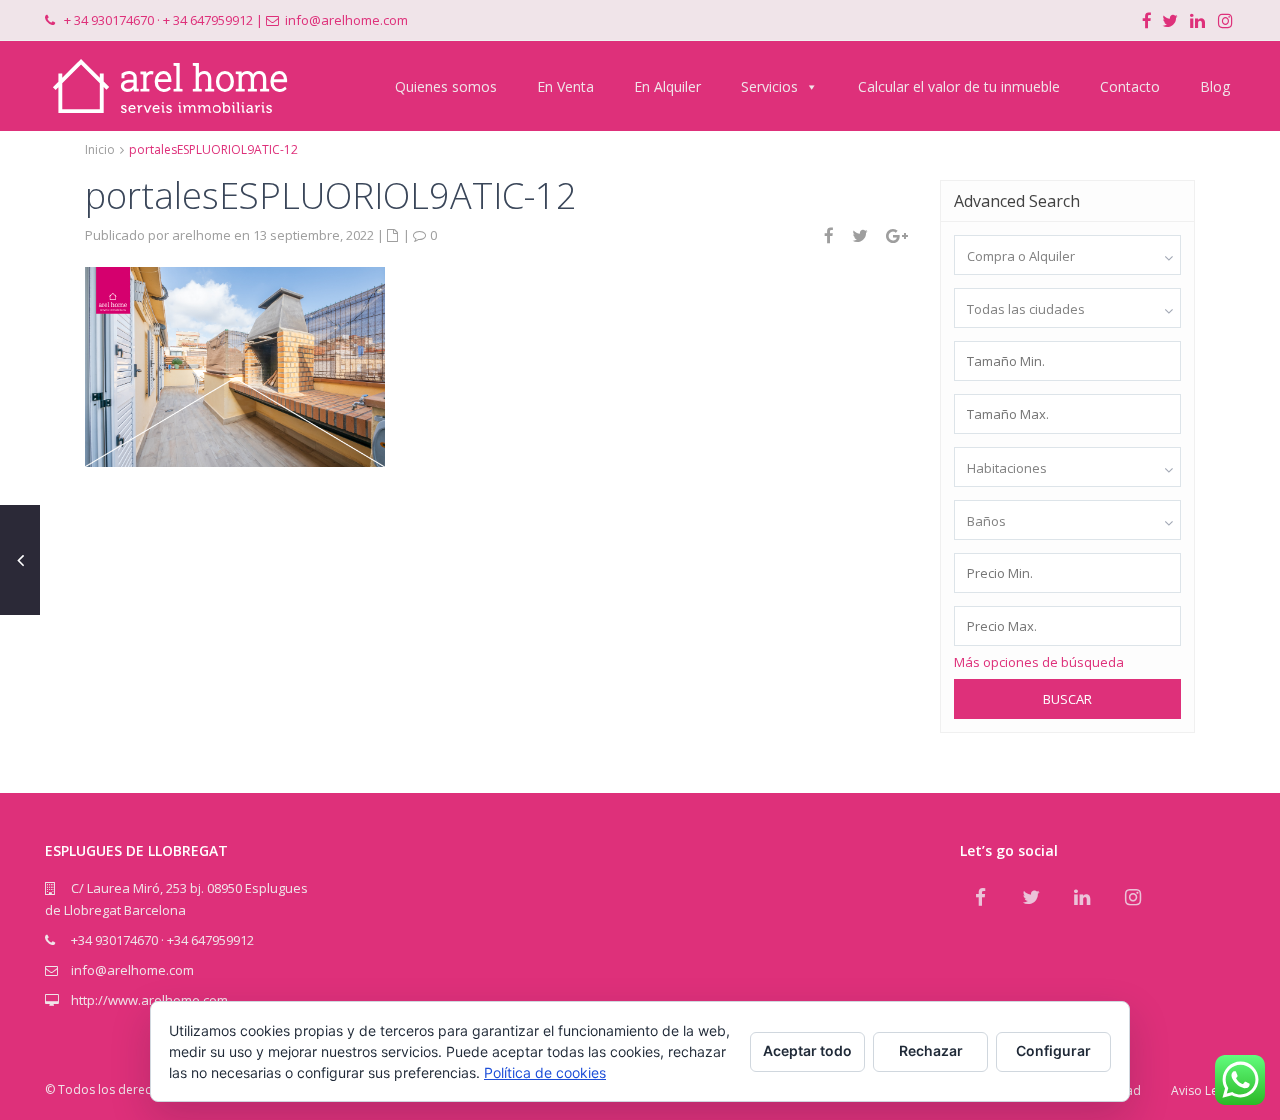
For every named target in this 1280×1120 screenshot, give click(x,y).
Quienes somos (446, 86)
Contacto (1130, 86)
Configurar (1053, 1050)
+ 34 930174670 (109, 20)
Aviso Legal (1203, 1090)
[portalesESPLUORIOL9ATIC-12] (235, 365)
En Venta (565, 86)
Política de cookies (545, 1072)
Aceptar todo (807, 1050)
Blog (1215, 86)
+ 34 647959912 (208, 20)
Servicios (769, 86)
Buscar (1067, 699)
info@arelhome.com (346, 20)
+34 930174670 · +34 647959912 (162, 940)
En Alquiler (667, 86)
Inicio (100, 149)
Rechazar (931, 1050)
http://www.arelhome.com (149, 1000)
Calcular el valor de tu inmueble (959, 86)
